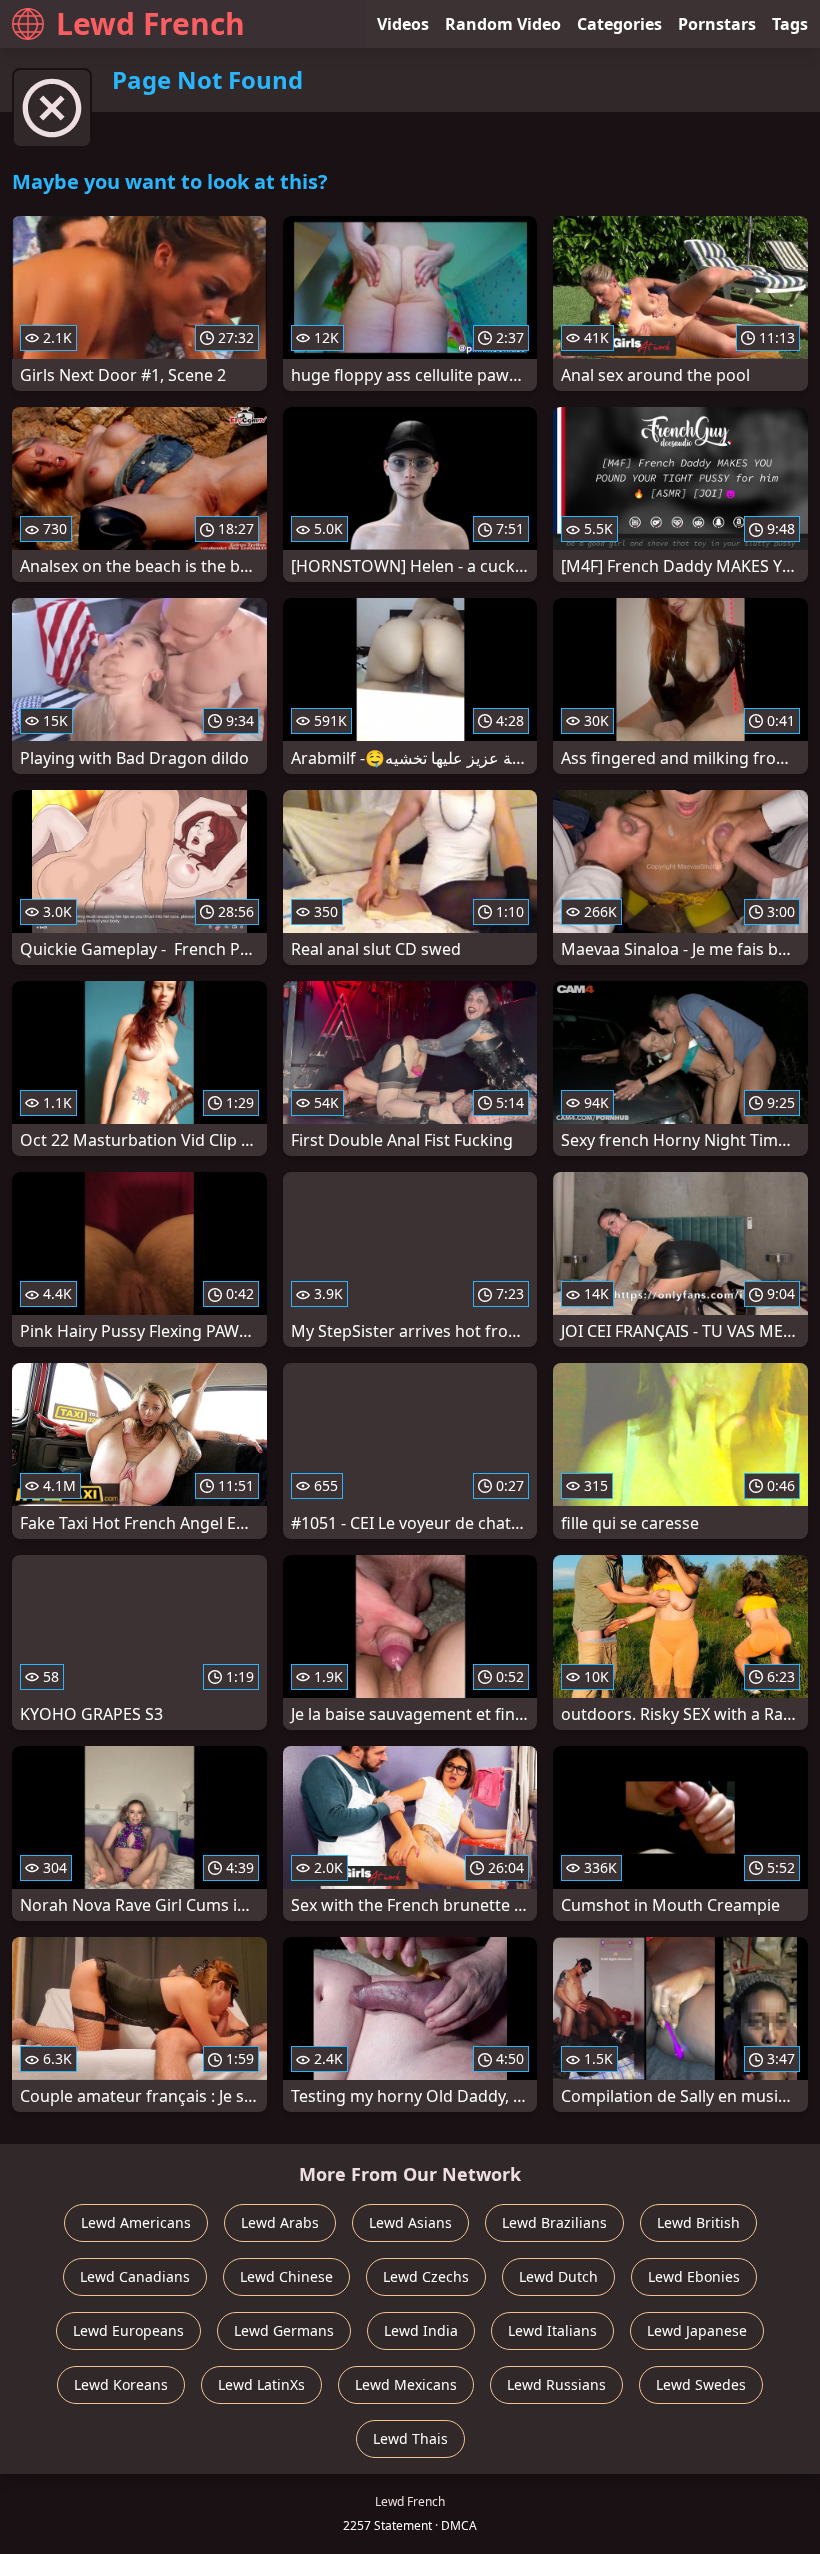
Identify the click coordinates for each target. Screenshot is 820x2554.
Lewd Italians (552, 2330)
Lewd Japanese (697, 2330)
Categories (619, 24)
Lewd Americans (136, 2222)
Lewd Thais (410, 2438)
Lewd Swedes (701, 2384)
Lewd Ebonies (694, 2276)
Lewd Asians (410, 2222)
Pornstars (717, 24)
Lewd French (150, 23)
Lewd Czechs (426, 2276)
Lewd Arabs (280, 2222)
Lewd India (421, 2330)
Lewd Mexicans (406, 2384)
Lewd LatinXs (261, 2384)
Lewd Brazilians (554, 2222)
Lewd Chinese (286, 2276)
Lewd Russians (556, 2384)
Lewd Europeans (128, 2330)
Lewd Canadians (135, 2276)
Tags (790, 24)
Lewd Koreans (121, 2384)
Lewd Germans (284, 2330)
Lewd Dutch (558, 2276)
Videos (403, 24)
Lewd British (698, 2222)
